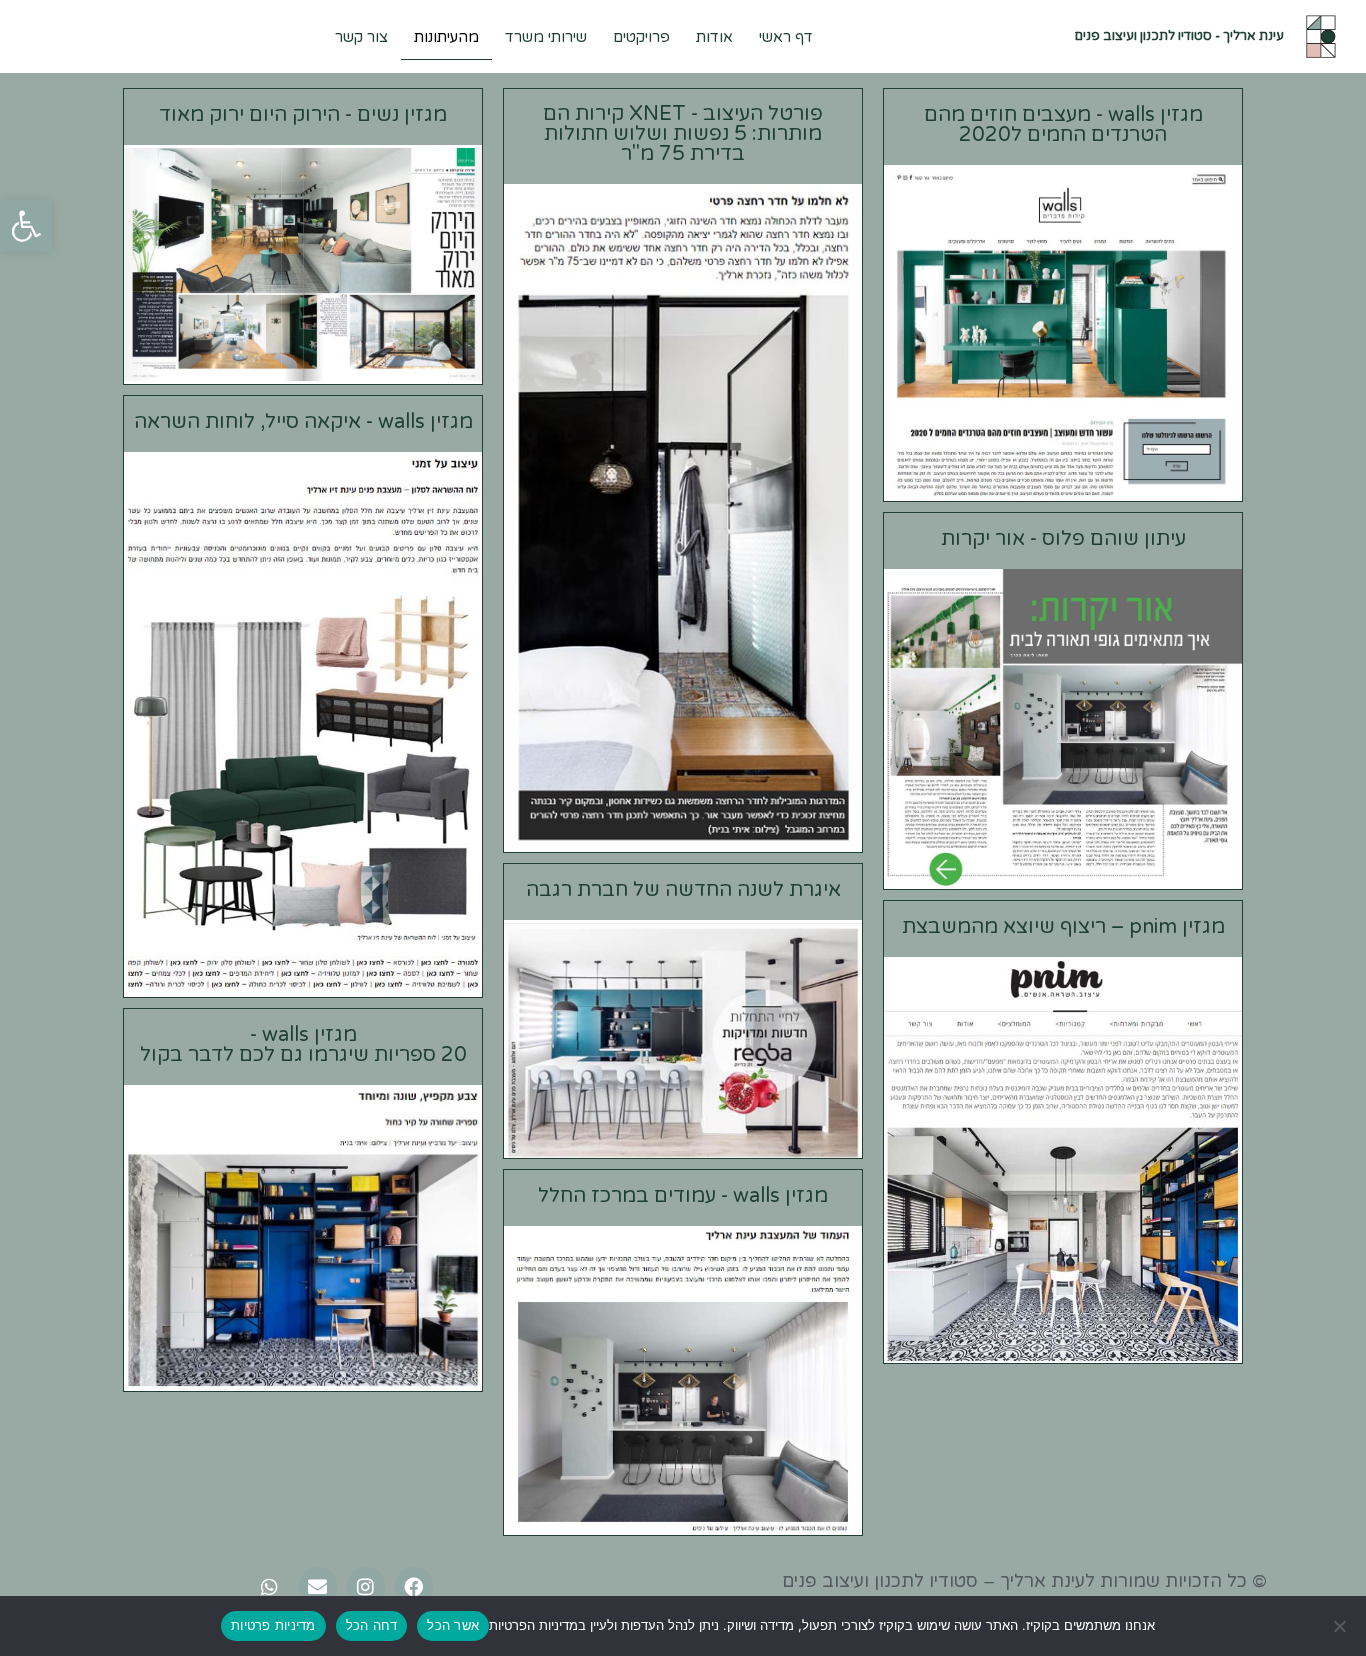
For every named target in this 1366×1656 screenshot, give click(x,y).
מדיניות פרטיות (273, 1625)
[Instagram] (366, 1586)
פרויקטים (641, 37)
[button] (26, 226)
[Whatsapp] (270, 1586)
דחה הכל (372, 1625)
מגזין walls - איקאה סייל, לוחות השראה (303, 422)
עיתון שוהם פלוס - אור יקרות (1063, 539)
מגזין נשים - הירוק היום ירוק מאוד (303, 115)
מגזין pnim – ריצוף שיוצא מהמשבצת (1063, 927)
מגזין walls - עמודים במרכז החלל (683, 1196)
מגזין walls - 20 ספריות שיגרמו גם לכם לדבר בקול (303, 1045)
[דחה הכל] (1341, 1626)
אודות (714, 37)
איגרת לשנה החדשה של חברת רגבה (683, 890)
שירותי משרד (546, 37)
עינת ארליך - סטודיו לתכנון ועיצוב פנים (1179, 36)
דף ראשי (786, 37)
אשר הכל (453, 1625)
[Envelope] (318, 1586)
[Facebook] (414, 1586)
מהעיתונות (446, 37)
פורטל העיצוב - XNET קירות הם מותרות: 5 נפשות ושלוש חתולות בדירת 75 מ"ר (683, 134)
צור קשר (361, 37)
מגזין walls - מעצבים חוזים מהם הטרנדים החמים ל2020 (1063, 125)
